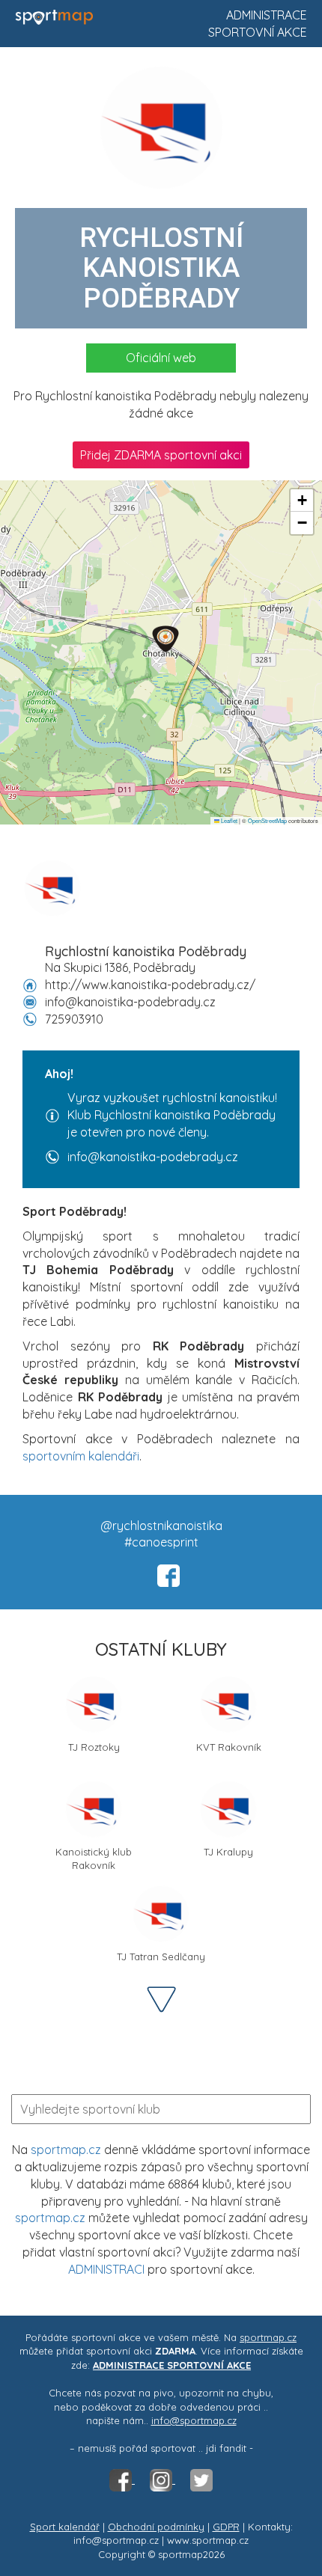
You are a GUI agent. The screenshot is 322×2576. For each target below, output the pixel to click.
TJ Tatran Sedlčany (161, 1957)
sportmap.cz (66, 2150)
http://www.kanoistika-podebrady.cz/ (150, 985)
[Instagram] (162, 2479)
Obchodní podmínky (156, 2527)
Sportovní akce (258, 32)
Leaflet (228, 820)
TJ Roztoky (94, 1747)
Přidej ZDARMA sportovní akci (161, 455)
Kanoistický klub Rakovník (94, 1857)
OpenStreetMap (267, 820)
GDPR (226, 2527)
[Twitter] (201, 2479)
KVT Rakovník (229, 1747)
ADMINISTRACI (106, 2269)
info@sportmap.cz (194, 2420)
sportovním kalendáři (81, 1456)
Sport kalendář (65, 2527)
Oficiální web (161, 358)
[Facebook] (122, 2479)
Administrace (267, 15)
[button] (165, 639)
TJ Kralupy (228, 1852)
